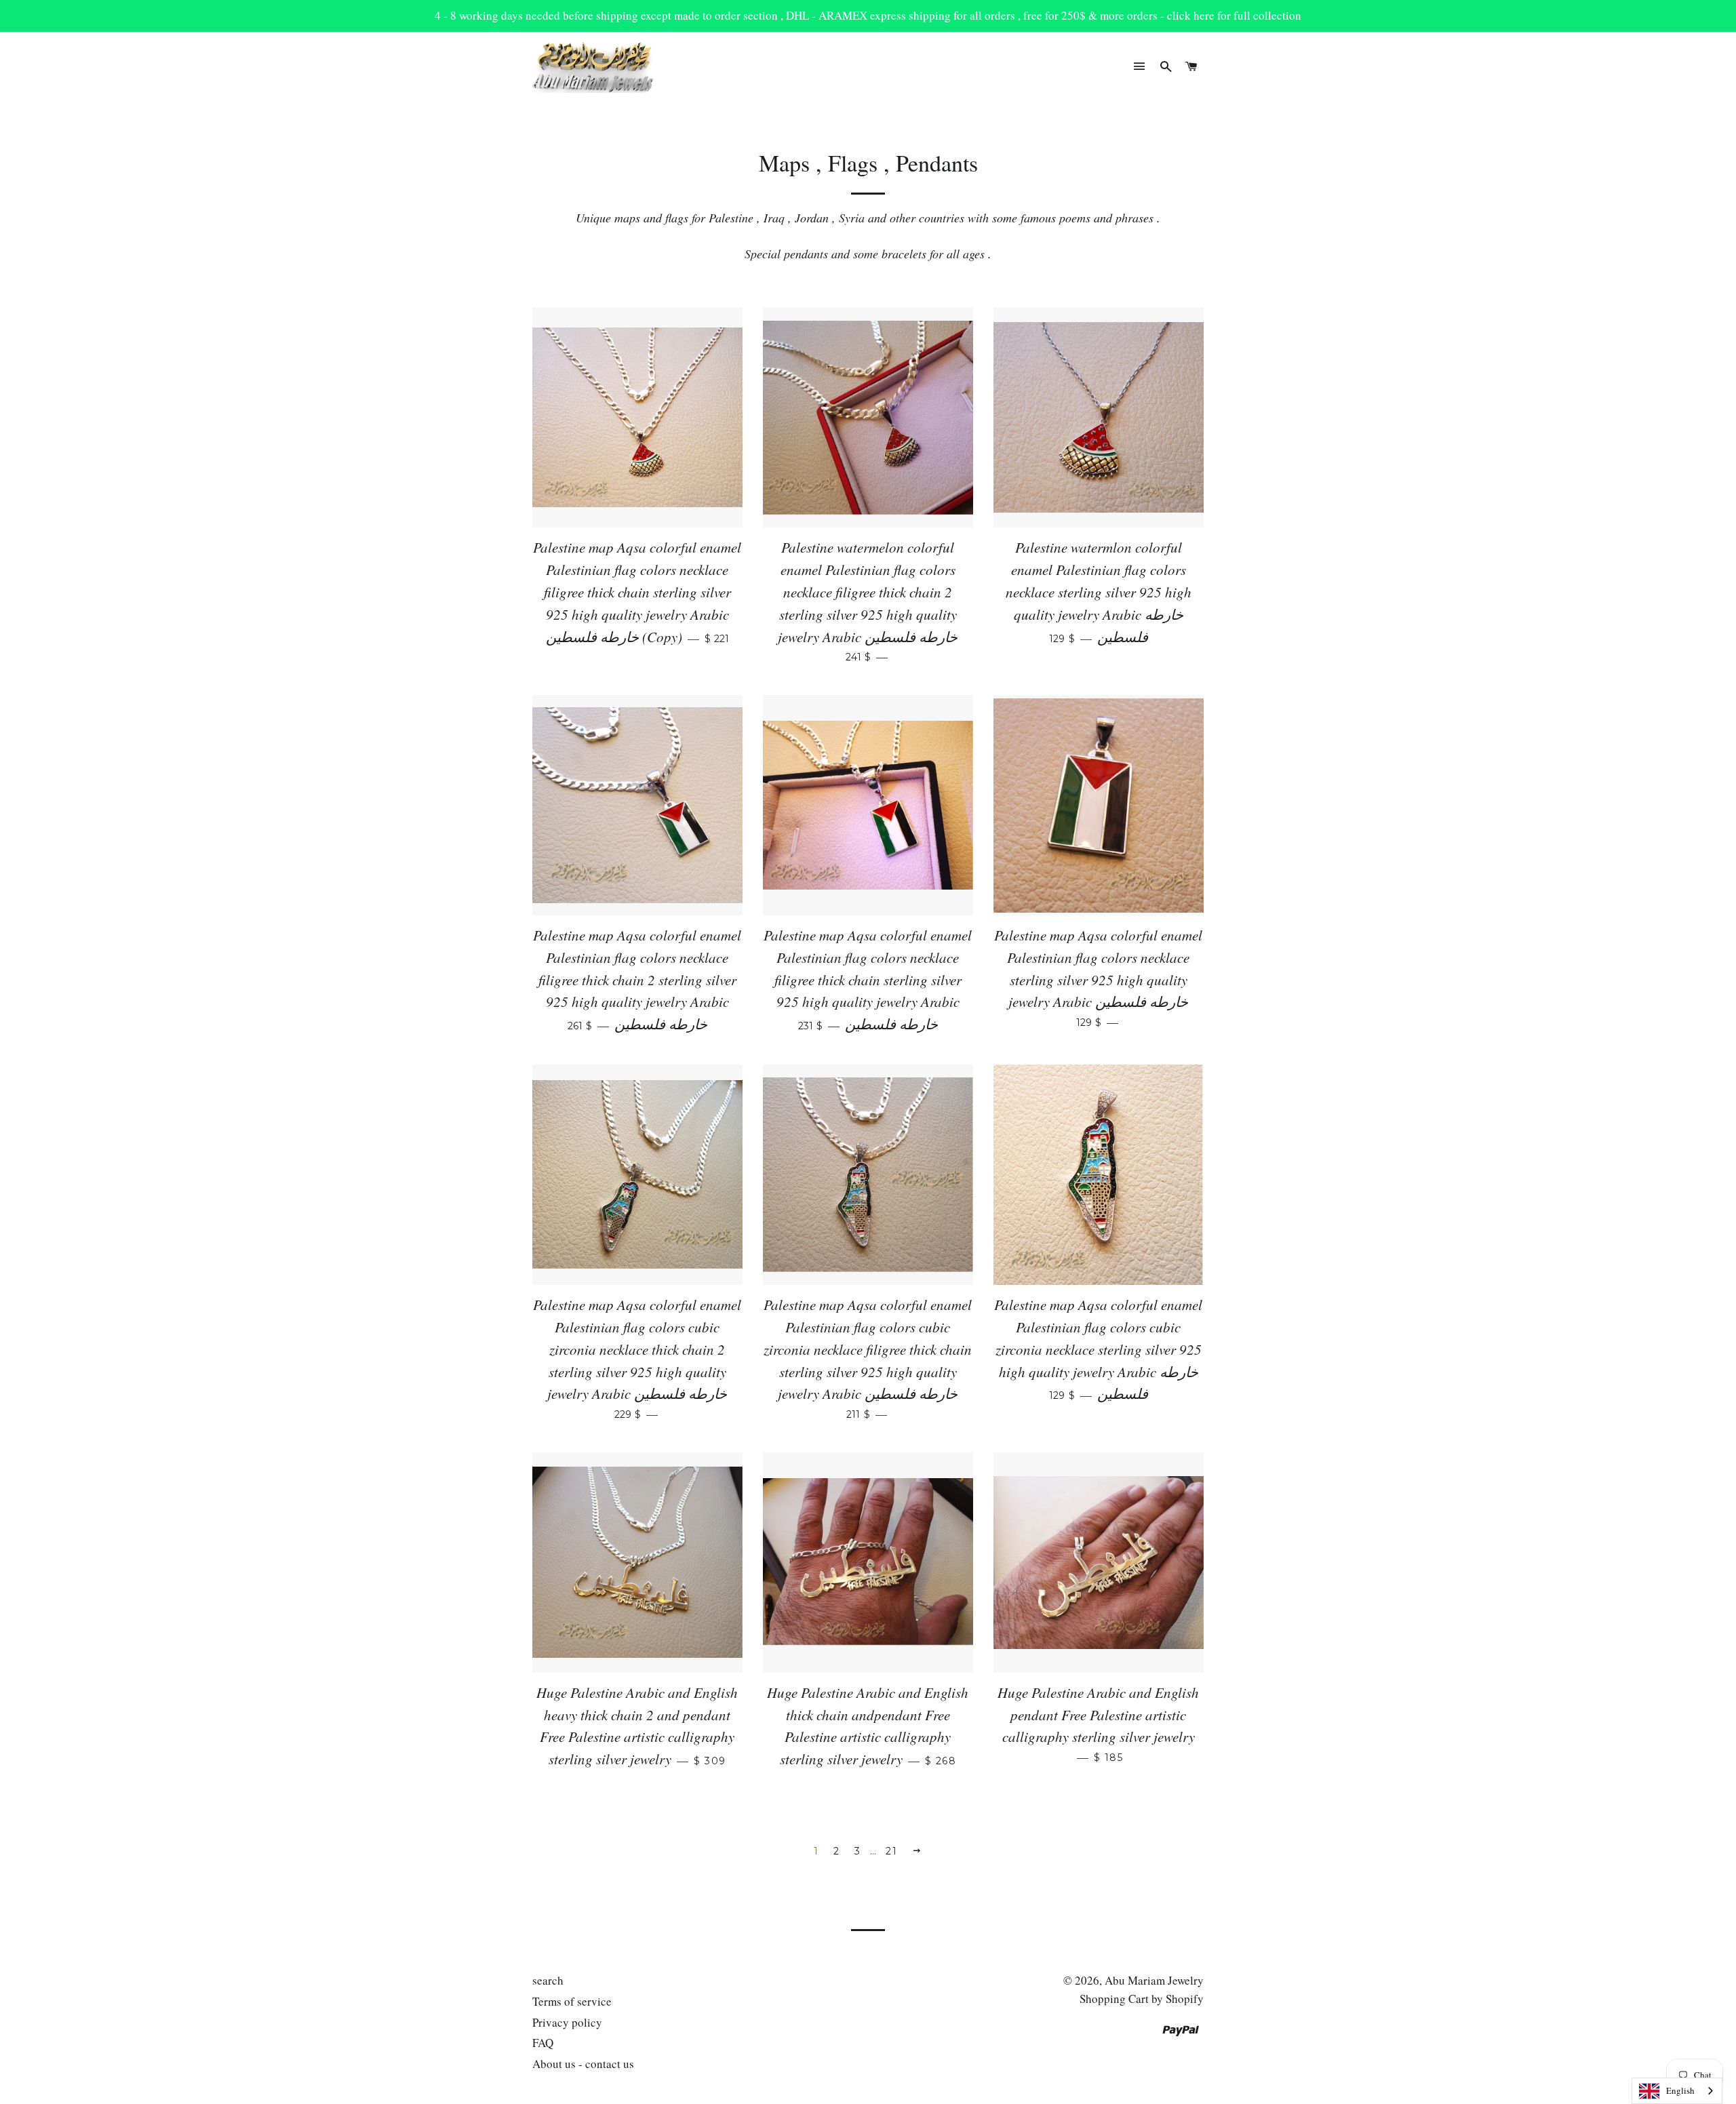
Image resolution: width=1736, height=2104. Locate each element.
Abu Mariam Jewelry (1154, 1980)
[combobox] (1677, 2091)
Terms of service (572, 2001)
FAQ (543, 2043)
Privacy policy (567, 2022)
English (1680, 2090)
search (548, 1980)
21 (891, 1851)
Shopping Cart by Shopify (1142, 1999)
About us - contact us (583, 2064)
